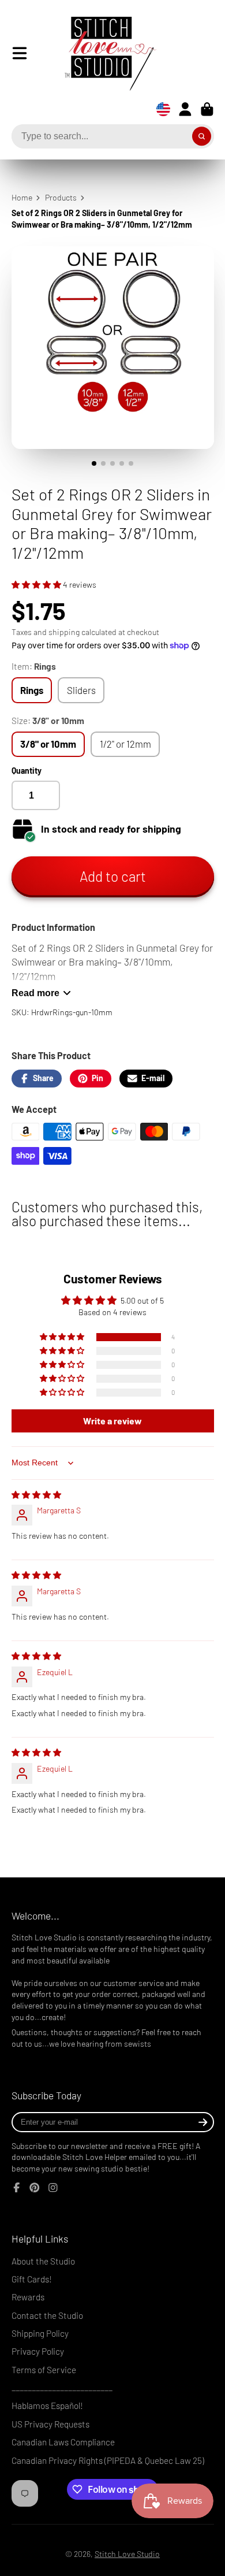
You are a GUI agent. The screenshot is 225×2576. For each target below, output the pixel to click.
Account (185, 109)
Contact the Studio (47, 2315)
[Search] (202, 136)
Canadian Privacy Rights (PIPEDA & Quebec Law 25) (108, 2460)
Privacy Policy (38, 2351)
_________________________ (62, 2388)
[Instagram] (53, 2188)
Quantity (27, 771)
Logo (102, 53)
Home (22, 197)
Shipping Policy (40, 2333)
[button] (37, 584)
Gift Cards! (32, 2279)
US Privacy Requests (50, 2424)
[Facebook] (17, 2188)
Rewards (28, 2297)
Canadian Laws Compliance (63, 2442)
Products (61, 197)
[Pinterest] (35, 2188)
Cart (207, 109)
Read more (35, 993)
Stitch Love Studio (127, 2554)
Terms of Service (44, 2370)
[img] (36, 1495)
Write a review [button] (112, 1421)
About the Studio (43, 2261)
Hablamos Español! (47, 2406)
